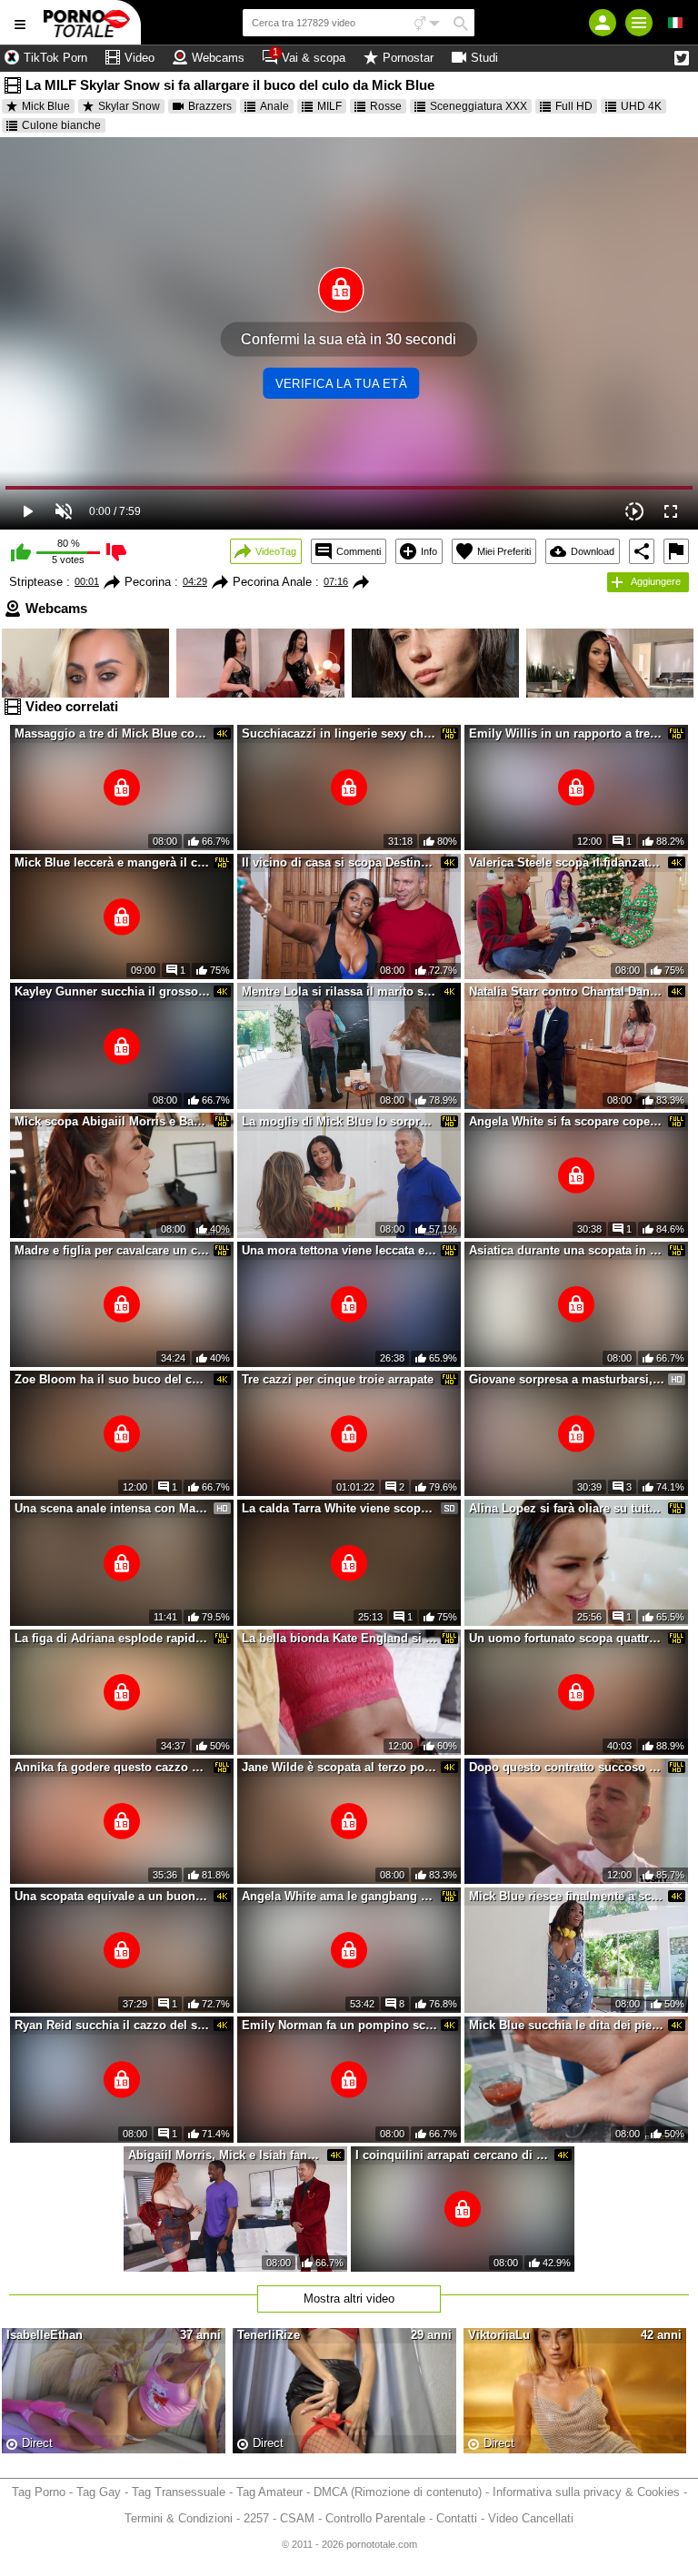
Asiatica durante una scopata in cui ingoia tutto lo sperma (567, 1250)
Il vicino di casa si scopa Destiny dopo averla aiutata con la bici (340, 862)
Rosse (386, 106)
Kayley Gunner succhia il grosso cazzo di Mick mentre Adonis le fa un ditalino (113, 991)
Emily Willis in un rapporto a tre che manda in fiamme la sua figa (567, 733)
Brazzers (210, 106)
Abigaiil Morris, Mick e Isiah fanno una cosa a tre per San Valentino (226, 2155)
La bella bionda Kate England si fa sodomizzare (340, 1638)
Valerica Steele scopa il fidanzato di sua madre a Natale (567, 862)
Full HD (574, 106)
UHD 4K (641, 106)
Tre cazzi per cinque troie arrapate (338, 1379)
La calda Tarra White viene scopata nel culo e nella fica (340, 1508)
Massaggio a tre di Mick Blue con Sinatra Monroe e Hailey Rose (113, 733)
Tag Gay (99, 2492)
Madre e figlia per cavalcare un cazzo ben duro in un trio (113, 1250)
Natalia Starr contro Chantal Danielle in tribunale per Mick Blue (567, 991)
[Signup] (603, 23)
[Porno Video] (90, 22)
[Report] (676, 551)
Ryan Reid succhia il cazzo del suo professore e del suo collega (113, 2025)
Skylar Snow (129, 106)
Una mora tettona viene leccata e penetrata (340, 1250)
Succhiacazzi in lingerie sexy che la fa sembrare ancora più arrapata (340, 733)
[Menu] (639, 23)
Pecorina (148, 582)
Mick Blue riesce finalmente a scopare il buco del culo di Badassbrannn (567, 1896)
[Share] (642, 551)
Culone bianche (61, 125)
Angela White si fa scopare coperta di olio (567, 1121)
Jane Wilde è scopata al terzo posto (340, 1767)
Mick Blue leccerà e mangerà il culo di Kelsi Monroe (113, 862)
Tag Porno (39, 2492)
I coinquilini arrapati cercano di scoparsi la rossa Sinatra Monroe (454, 2155)
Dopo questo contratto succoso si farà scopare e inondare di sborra (567, 1767)
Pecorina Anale (272, 582)
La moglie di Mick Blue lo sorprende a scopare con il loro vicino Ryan (340, 1121)
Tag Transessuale (179, 2492)
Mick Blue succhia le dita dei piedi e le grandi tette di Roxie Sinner (567, 2025)
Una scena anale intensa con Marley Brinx (113, 1508)
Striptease (36, 582)
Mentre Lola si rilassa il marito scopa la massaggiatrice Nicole (340, 991)
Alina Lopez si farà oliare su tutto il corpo (567, 1508)
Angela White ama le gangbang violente (340, 1896)
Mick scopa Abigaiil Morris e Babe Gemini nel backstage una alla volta (113, 1121)
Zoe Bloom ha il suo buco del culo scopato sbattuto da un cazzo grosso (113, 1379)
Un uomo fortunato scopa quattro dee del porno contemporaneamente (567, 1638)
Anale (274, 106)
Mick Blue (46, 106)
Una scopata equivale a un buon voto (113, 1896)
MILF (329, 106)
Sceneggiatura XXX (479, 106)
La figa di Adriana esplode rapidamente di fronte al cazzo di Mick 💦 (113, 1638)
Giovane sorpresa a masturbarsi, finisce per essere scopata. (567, 1379)
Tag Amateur (269, 2492)
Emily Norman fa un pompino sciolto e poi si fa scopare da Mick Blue (340, 2025)
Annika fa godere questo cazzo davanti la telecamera (113, 1767)
